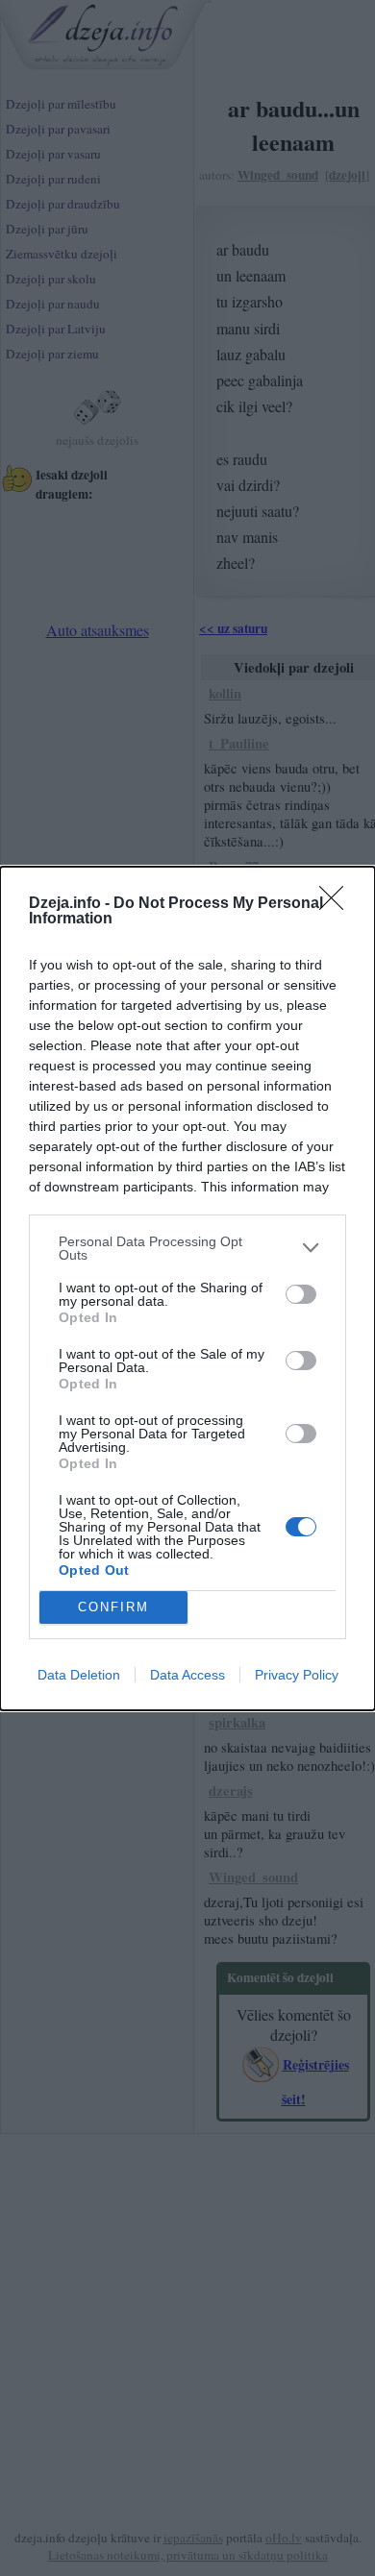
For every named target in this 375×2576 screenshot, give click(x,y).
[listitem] (187, 1248)
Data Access (187, 1675)
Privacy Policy (297, 1675)
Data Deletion (79, 1675)
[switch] (301, 1294)
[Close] (337, 904)
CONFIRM (113, 1607)
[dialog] (187, 1288)
